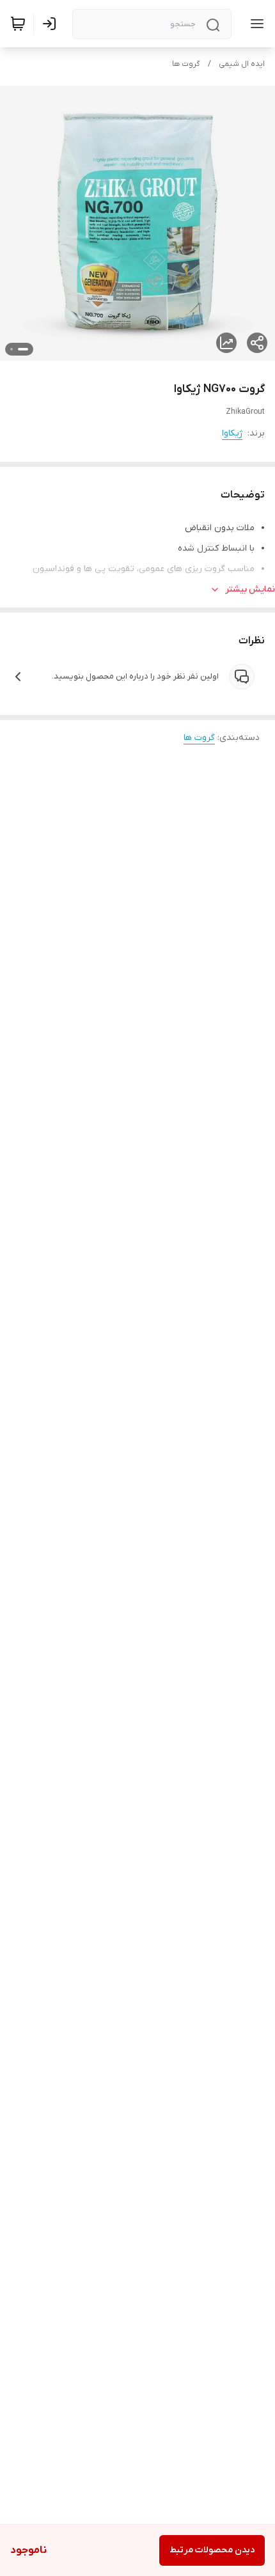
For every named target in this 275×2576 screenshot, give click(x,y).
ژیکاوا (232, 433)
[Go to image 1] (23, 349)
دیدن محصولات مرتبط (212, 2550)
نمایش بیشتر (250, 589)
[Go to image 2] (12, 349)
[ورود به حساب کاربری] (52, 24)
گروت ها (186, 64)
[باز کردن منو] (255, 24)
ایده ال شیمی (242, 64)
